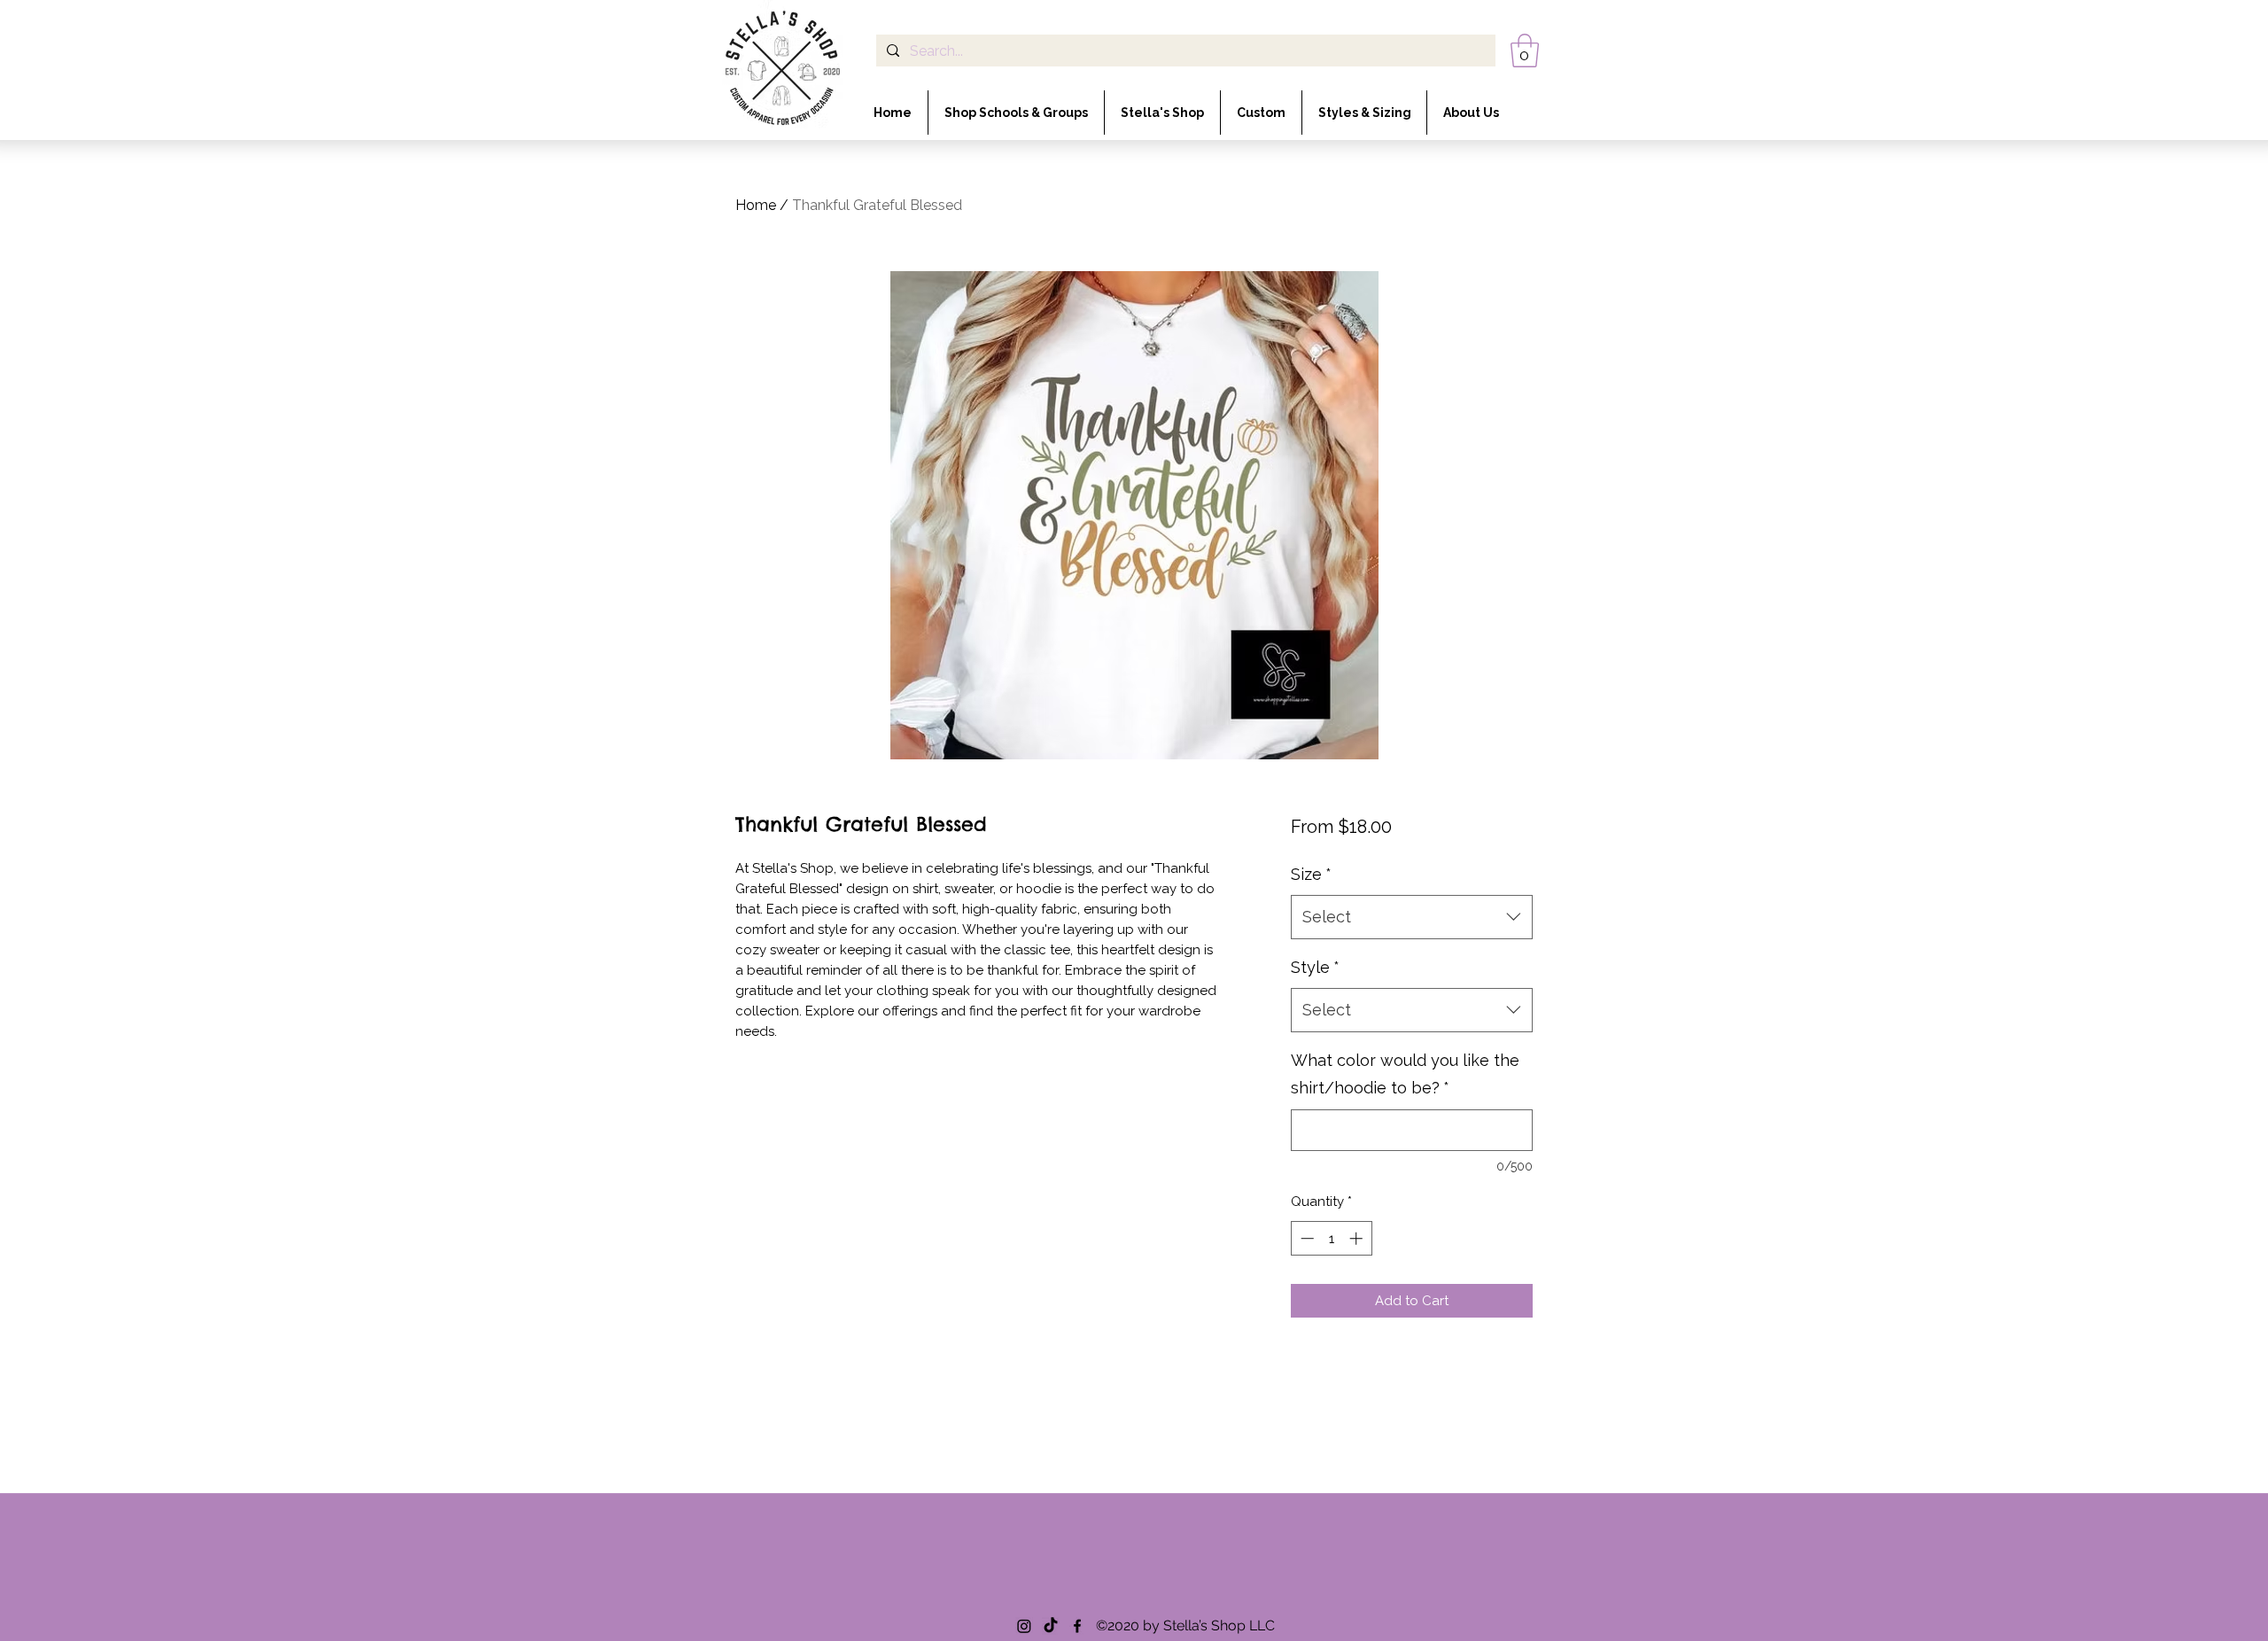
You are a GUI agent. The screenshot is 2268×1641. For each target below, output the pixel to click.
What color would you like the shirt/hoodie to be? (1405, 1074)
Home (756, 205)
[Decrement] (1305, 1238)
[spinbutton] (1331, 1238)
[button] (1525, 51)
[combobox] (1412, 917)
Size (1311, 874)
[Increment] (1358, 1238)
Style (1315, 967)
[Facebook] (1077, 1626)
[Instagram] (1024, 1626)
